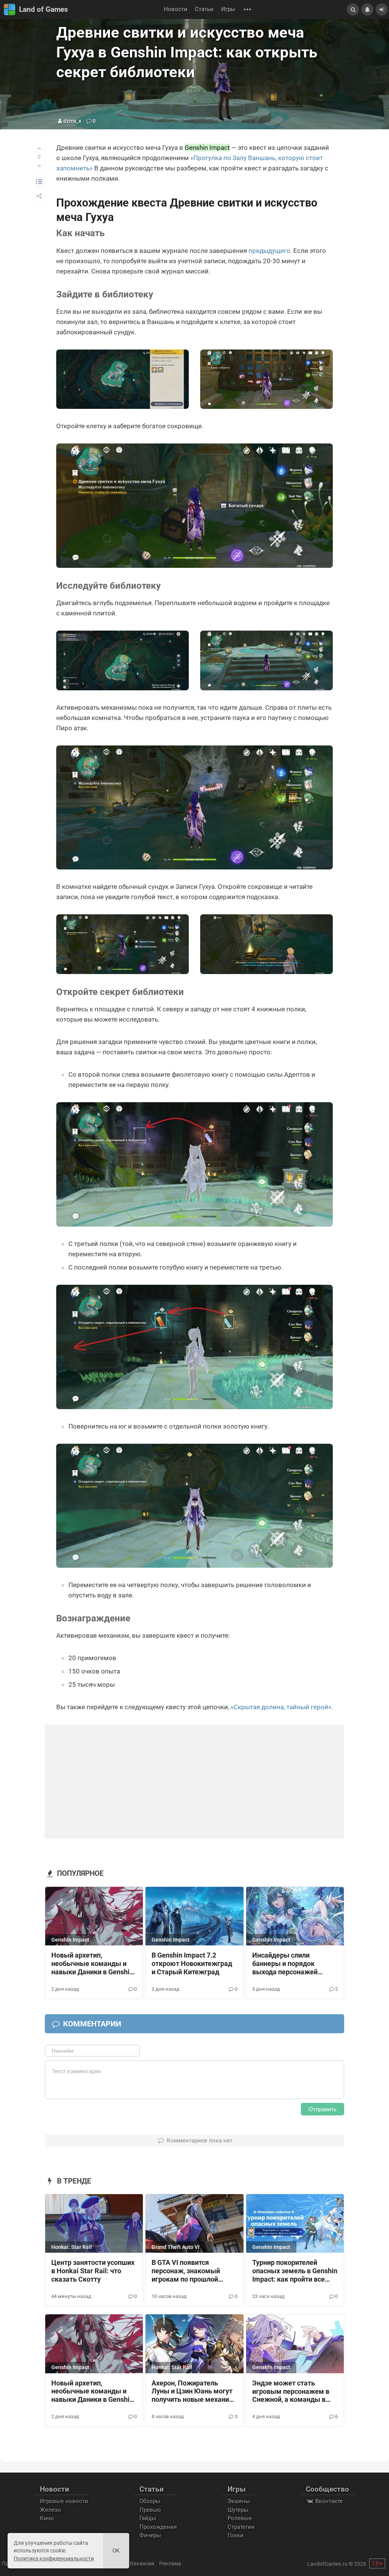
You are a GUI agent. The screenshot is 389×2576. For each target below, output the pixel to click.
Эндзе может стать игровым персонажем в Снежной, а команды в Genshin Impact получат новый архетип (291, 2392)
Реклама (170, 2563)
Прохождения (158, 2527)
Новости (176, 9)
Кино (47, 2518)
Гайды (148, 2518)
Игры (228, 9)
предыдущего (269, 251)
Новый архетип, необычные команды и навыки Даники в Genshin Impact (92, 1964)
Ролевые (240, 2518)
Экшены (239, 2501)
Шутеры (238, 2510)
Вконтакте (328, 2501)
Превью (150, 2510)
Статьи (204, 9)
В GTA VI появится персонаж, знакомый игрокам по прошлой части (186, 2271)
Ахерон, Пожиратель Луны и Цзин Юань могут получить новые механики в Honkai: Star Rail (194, 2392)
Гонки (236, 2535)
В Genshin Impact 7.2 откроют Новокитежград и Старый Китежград (192, 1964)
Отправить (323, 2109)
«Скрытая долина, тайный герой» (281, 1707)
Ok (116, 2551)
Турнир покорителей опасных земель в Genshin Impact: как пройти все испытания (295, 2271)
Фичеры (150, 2535)
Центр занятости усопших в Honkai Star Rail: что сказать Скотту (93, 2271)
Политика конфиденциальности (54, 2559)
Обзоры (150, 2501)
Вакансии (142, 2563)
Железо (51, 2510)
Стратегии (241, 2527)
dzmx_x (72, 121)
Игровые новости (64, 2501)
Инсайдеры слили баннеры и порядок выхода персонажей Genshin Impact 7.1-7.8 (288, 1964)
